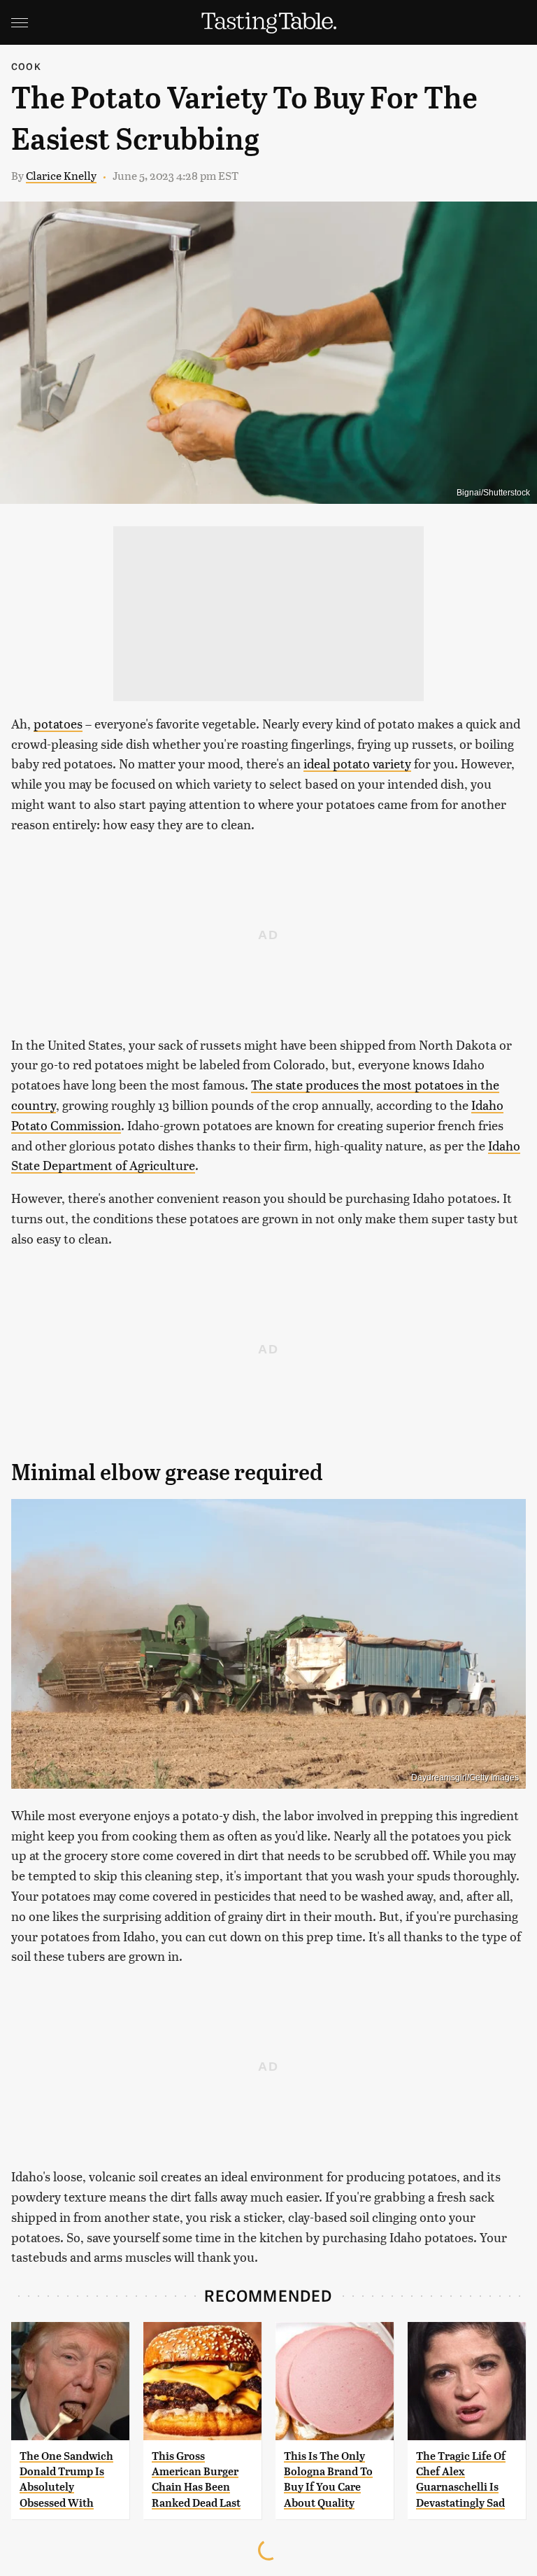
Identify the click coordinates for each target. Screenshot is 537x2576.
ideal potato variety (357, 763)
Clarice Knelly (61, 175)
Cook (26, 66)
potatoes (58, 723)
